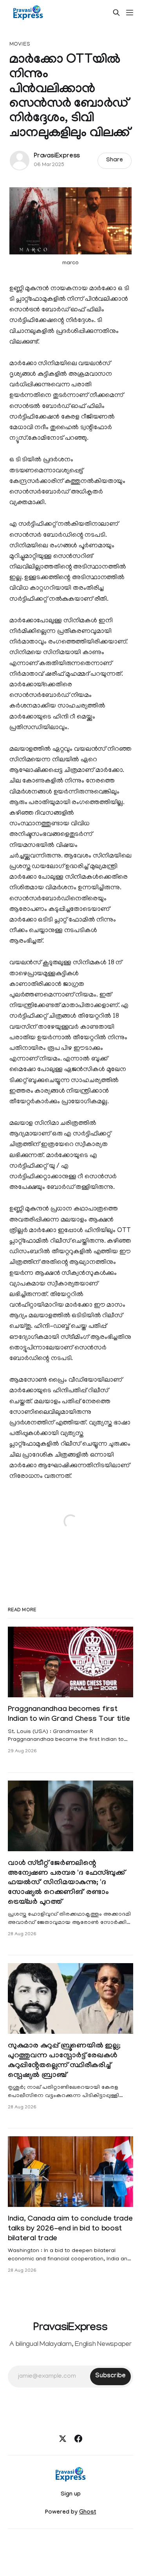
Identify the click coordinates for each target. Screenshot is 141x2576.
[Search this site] (116, 13)
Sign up (71, 2495)
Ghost (88, 2513)
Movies (20, 45)
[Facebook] (78, 2439)
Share (115, 161)
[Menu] (130, 13)
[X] (63, 2439)
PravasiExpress (57, 156)
